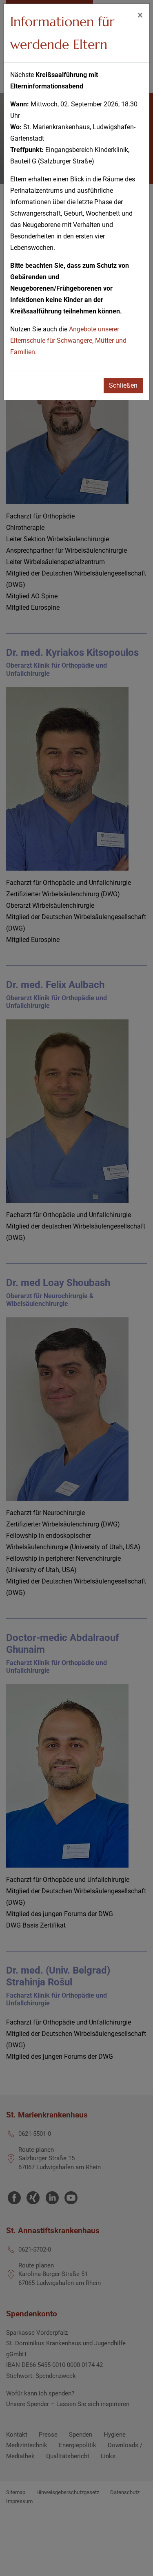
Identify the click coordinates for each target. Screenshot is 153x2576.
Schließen (123, 385)
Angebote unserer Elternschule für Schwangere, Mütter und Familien (68, 341)
